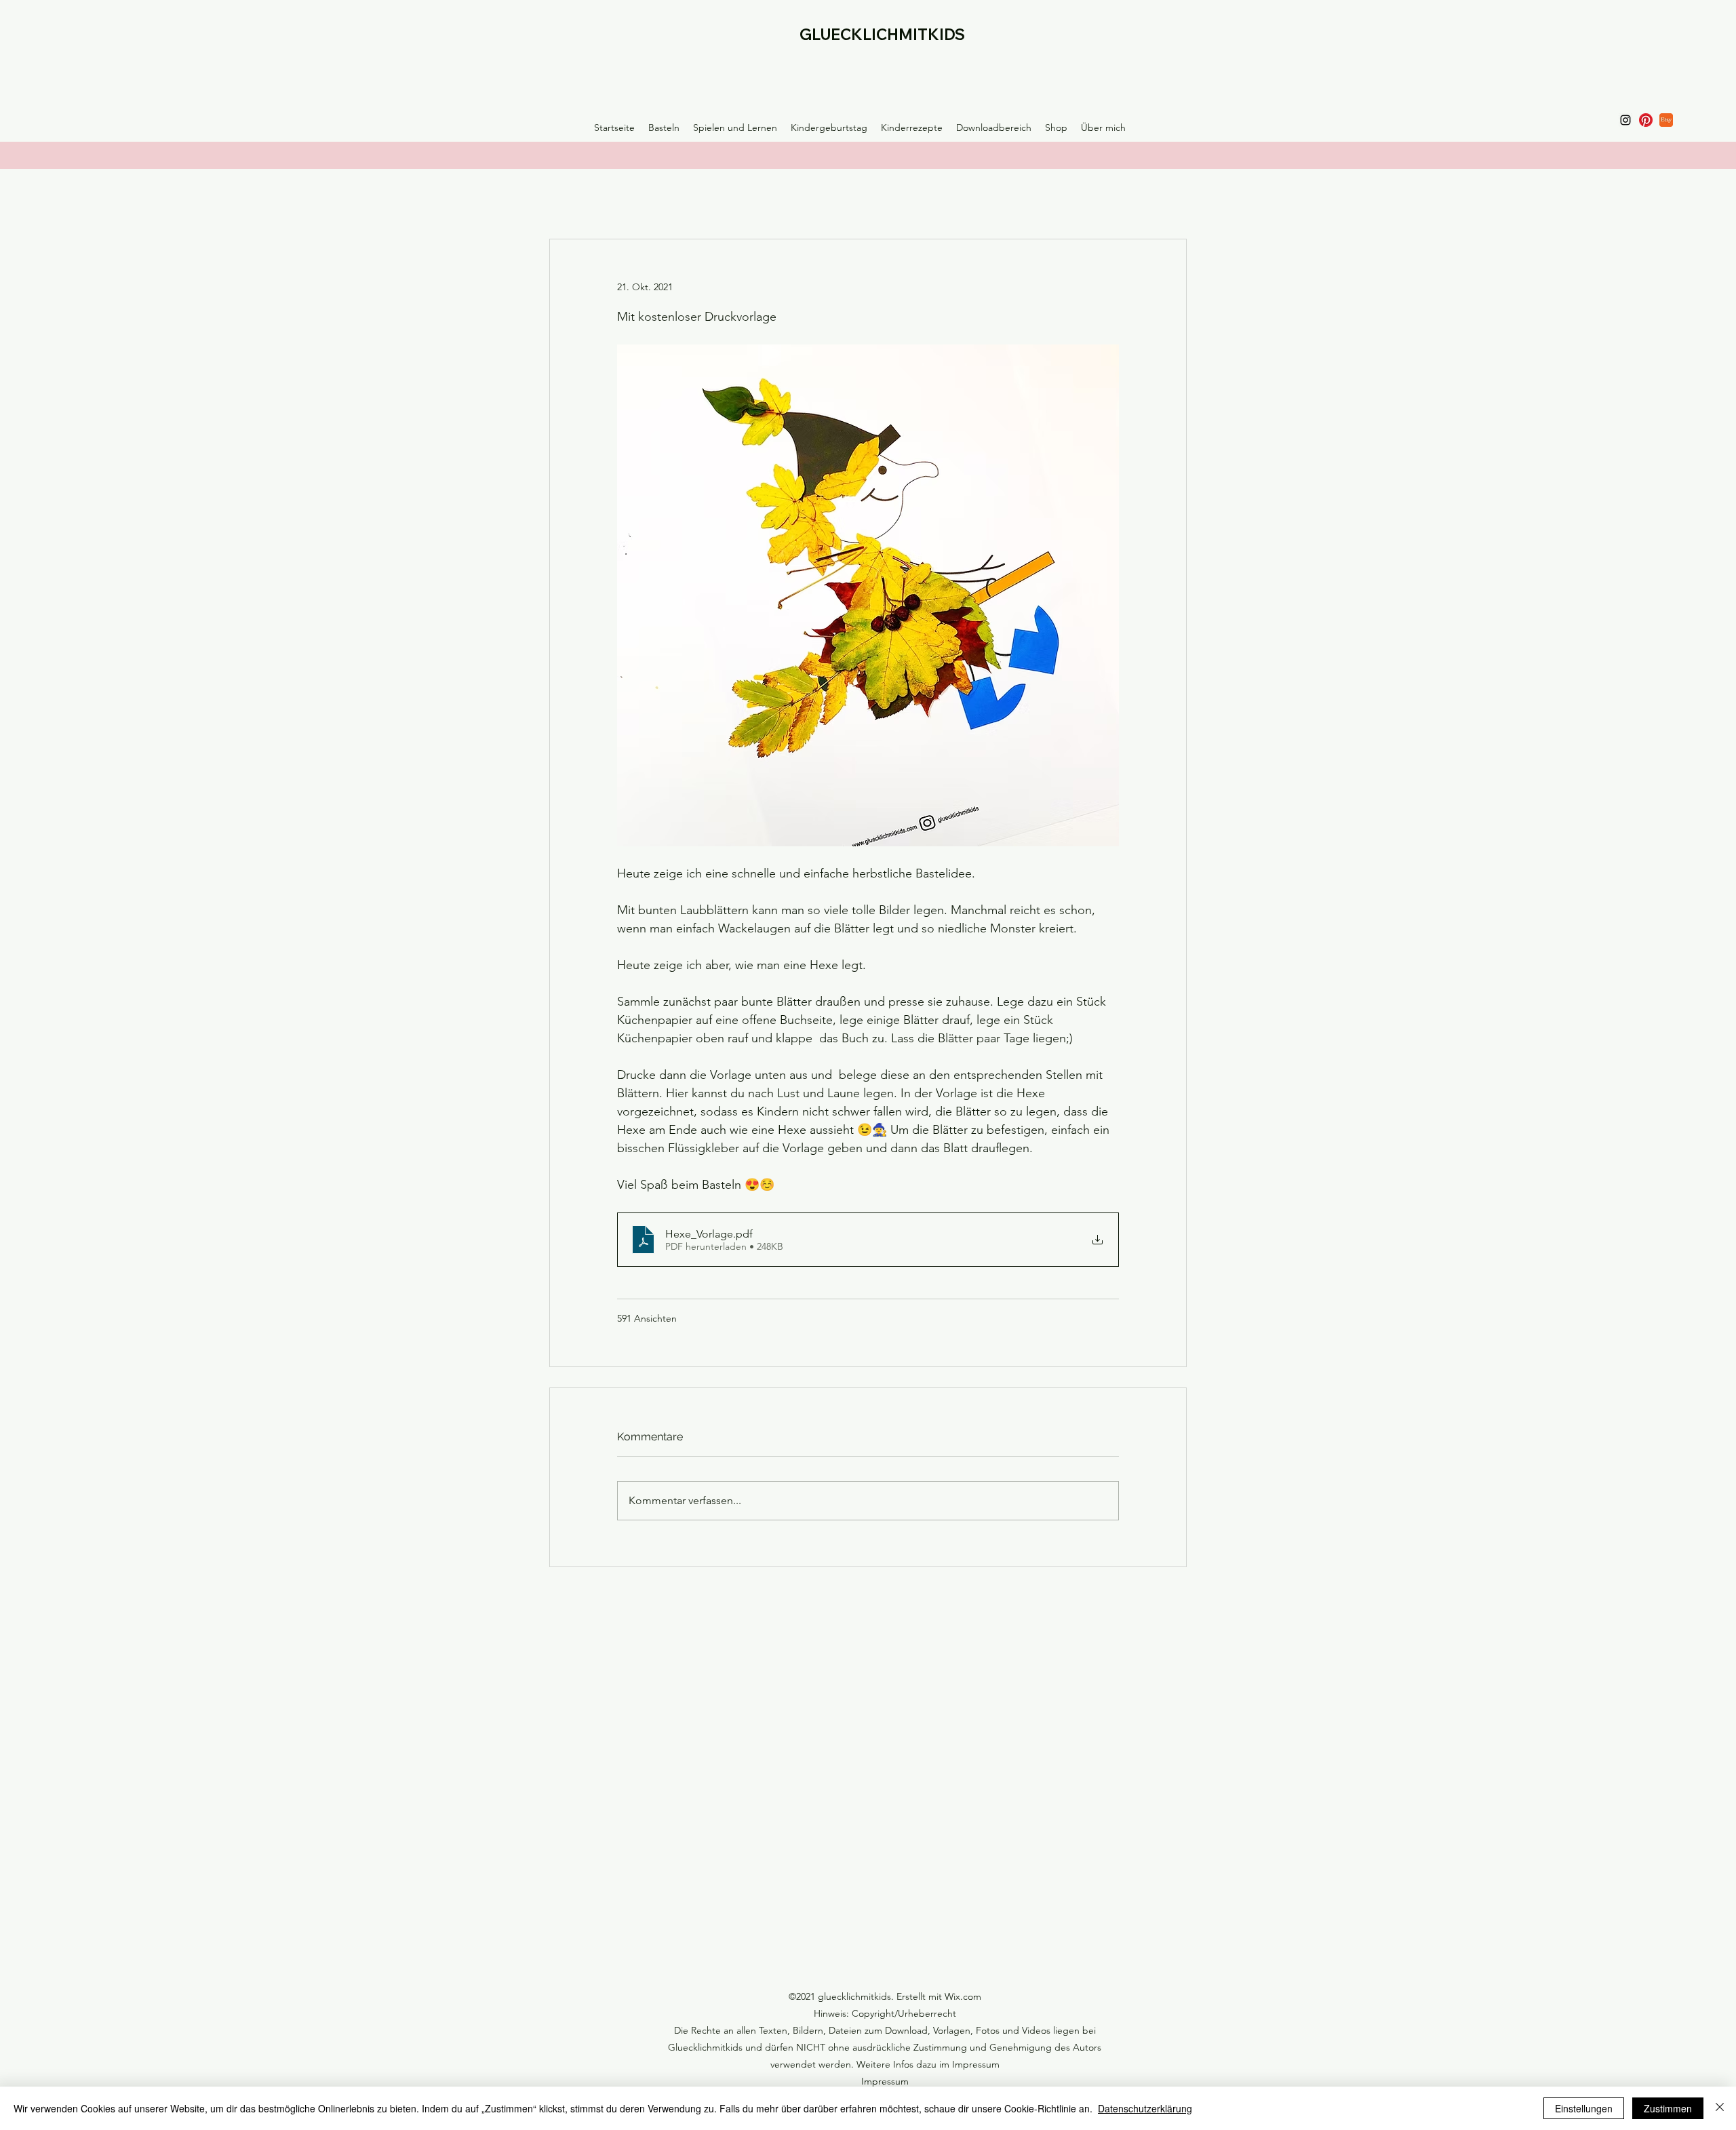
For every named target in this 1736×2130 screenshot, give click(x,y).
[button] (664, 127)
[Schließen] (1720, 2108)
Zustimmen (1668, 2108)
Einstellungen (1584, 2108)
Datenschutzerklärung (1145, 2108)
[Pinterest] (1646, 120)
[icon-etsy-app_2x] (1666, 120)
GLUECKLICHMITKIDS (882, 35)
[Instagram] (1625, 120)
